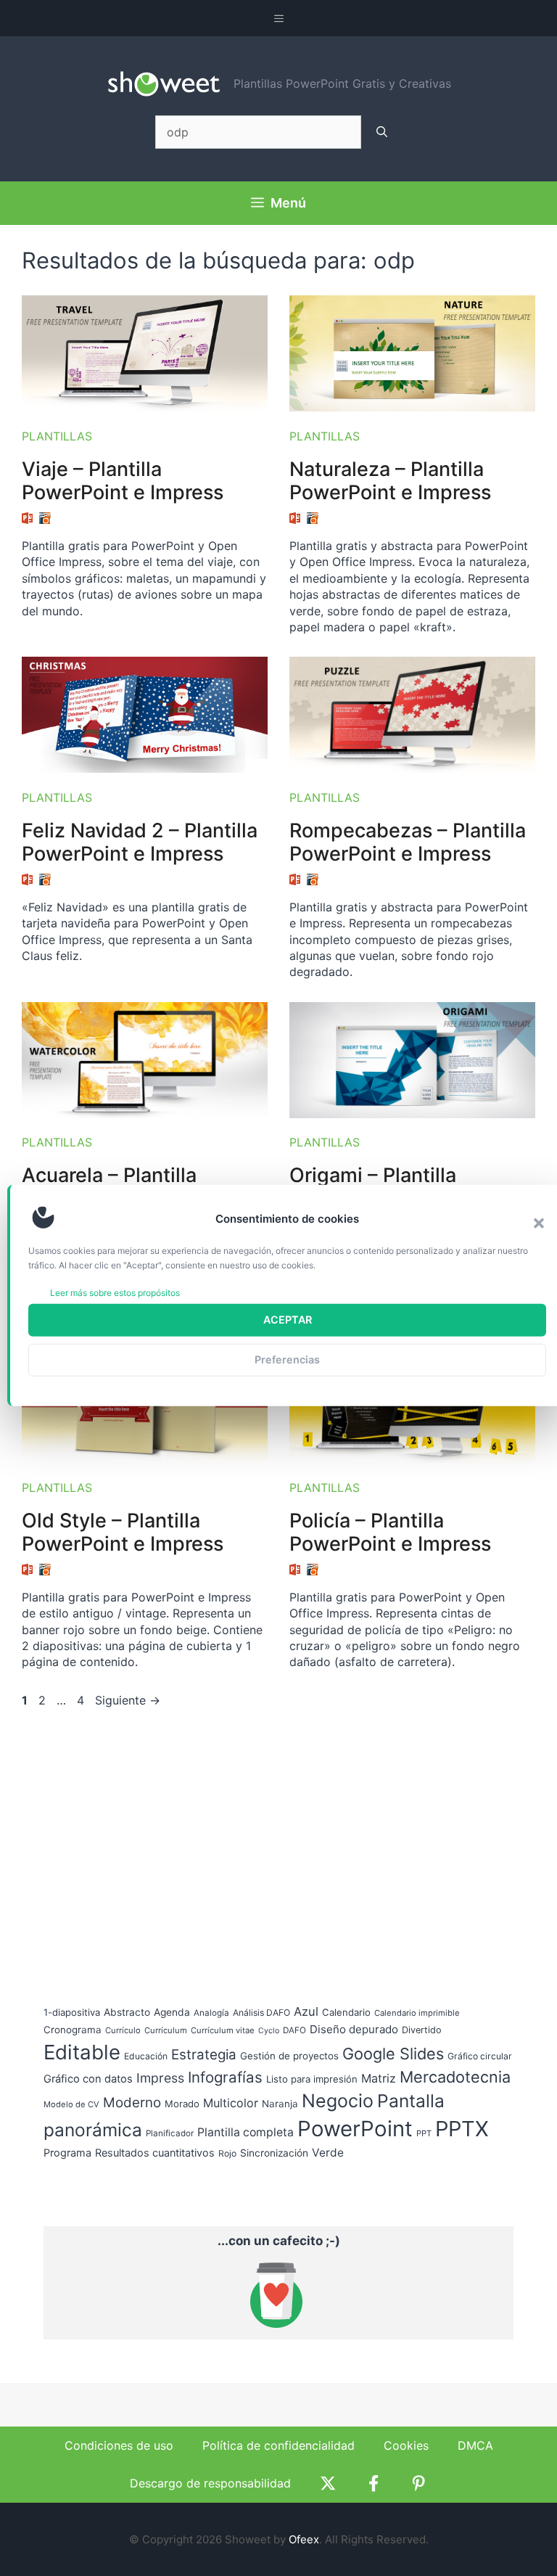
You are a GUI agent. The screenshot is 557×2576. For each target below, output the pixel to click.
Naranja (280, 2104)
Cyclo (269, 2031)
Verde (328, 2153)
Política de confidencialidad (278, 2445)
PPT (424, 2133)
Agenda (172, 2012)
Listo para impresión (312, 2079)
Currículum (166, 2030)
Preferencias (287, 1359)
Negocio (338, 2101)
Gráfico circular (480, 2056)
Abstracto (127, 2012)
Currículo (123, 2030)
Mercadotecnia (455, 2077)
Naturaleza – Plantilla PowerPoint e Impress (390, 481)
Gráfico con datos (88, 2079)
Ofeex (304, 2539)
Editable (82, 2052)
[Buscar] (382, 132)
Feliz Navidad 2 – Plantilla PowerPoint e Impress (140, 842)
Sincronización (274, 2153)
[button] (539, 1223)
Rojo (227, 2153)
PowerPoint (355, 2129)
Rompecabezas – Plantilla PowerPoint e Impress (408, 842)
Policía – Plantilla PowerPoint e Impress (390, 1532)
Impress (160, 2078)
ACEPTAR (288, 1320)
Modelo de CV (71, 2104)
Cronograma (73, 2030)
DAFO (294, 2030)
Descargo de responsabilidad (210, 2483)
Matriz (379, 2078)
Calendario (346, 2012)
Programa (67, 2153)
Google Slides (393, 2054)
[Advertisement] (152, 1842)
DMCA (475, 2445)
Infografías (225, 2077)
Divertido (422, 2030)
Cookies (406, 2445)
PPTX (462, 2129)
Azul (306, 2011)
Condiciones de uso (119, 2445)
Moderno (132, 2103)
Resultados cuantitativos (155, 2153)
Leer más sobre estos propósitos (115, 1292)
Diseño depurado (354, 2029)
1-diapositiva (72, 2012)
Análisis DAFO (261, 2013)
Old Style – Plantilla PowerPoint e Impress (123, 1532)
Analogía (211, 2013)
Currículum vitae (223, 2030)
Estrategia (204, 2055)
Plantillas (57, 436)
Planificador (170, 2133)
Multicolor (231, 2103)
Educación (146, 2056)
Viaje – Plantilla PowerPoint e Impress (123, 481)
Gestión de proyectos (289, 2056)
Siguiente (128, 1700)
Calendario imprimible (417, 2013)
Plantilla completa (246, 2132)
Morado (182, 2104)
